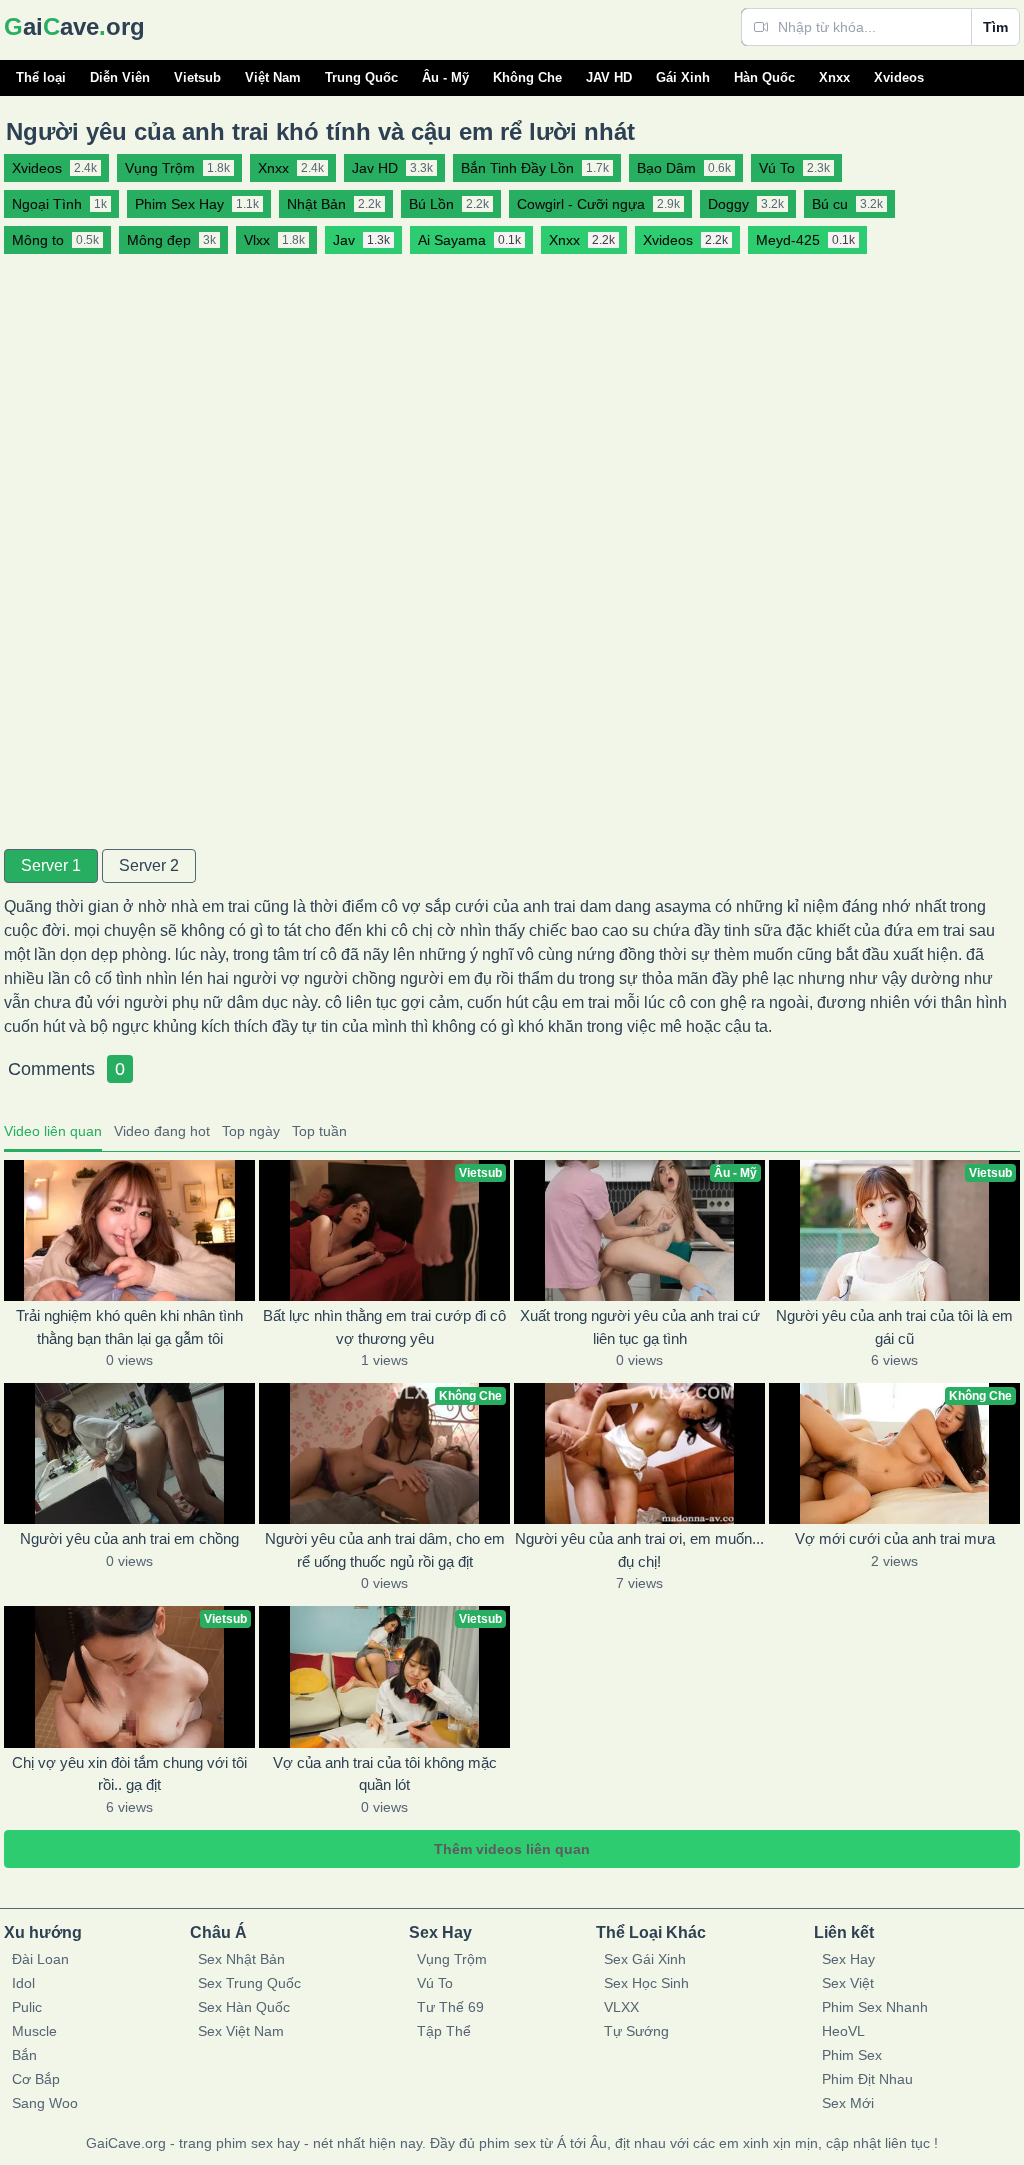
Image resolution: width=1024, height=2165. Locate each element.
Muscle (34, 2031)
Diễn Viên (120, 77)
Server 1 (51, 865)
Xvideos (899, 77)
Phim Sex (852, 2055)
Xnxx (834, 77)
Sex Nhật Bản (241, 1959)
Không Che (527, 77)
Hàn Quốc (764, 77)
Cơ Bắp (36, 2079)
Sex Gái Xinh (645, 1959)
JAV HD (609, 77)
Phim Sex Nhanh (875, 2007)
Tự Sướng (636, 2031)
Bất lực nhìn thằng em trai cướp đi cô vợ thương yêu (384, 1327)
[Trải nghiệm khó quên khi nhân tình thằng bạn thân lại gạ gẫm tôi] (129, 1230)
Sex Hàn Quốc (244, 2007)
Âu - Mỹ (445, 77)
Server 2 (149, 865)
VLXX (621, 2007)
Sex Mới (848, 2103)
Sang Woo (45, 2103)
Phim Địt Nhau (867, 2079)
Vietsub (197, 77)
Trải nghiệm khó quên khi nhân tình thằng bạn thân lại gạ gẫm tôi (129, 1327)
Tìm (995, 27)
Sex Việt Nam (241, 2031)
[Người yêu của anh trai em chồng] (129, 1453)
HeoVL (843, 2031)
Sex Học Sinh (646, 1983)
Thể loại (41, 77)
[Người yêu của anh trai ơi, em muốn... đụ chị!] (639, 1453)
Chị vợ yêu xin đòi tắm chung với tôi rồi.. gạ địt (129, 1774)
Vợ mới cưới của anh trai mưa (895, 1538)
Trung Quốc (361, 77)
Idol (23, 1983)
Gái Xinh (683, 77)
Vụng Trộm (452, 1959)
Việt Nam (273, 77)
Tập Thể (444, 2031)
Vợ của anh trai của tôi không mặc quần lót (385, 1774)
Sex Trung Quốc (249, 1983)
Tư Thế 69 (450, 2007)
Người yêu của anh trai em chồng (129, 1538)
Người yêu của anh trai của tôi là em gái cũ (894, 1327)
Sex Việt (848, 1983)
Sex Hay (848, 1959)
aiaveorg (74, 26)
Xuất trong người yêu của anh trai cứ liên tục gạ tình (640, 1327)
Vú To (435, 1983)
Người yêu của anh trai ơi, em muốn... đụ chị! (639, 1550)
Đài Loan (40, 1959)
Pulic (27, 2007)
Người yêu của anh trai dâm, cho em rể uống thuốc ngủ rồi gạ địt (385, 1550)
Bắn (24, 2055)
